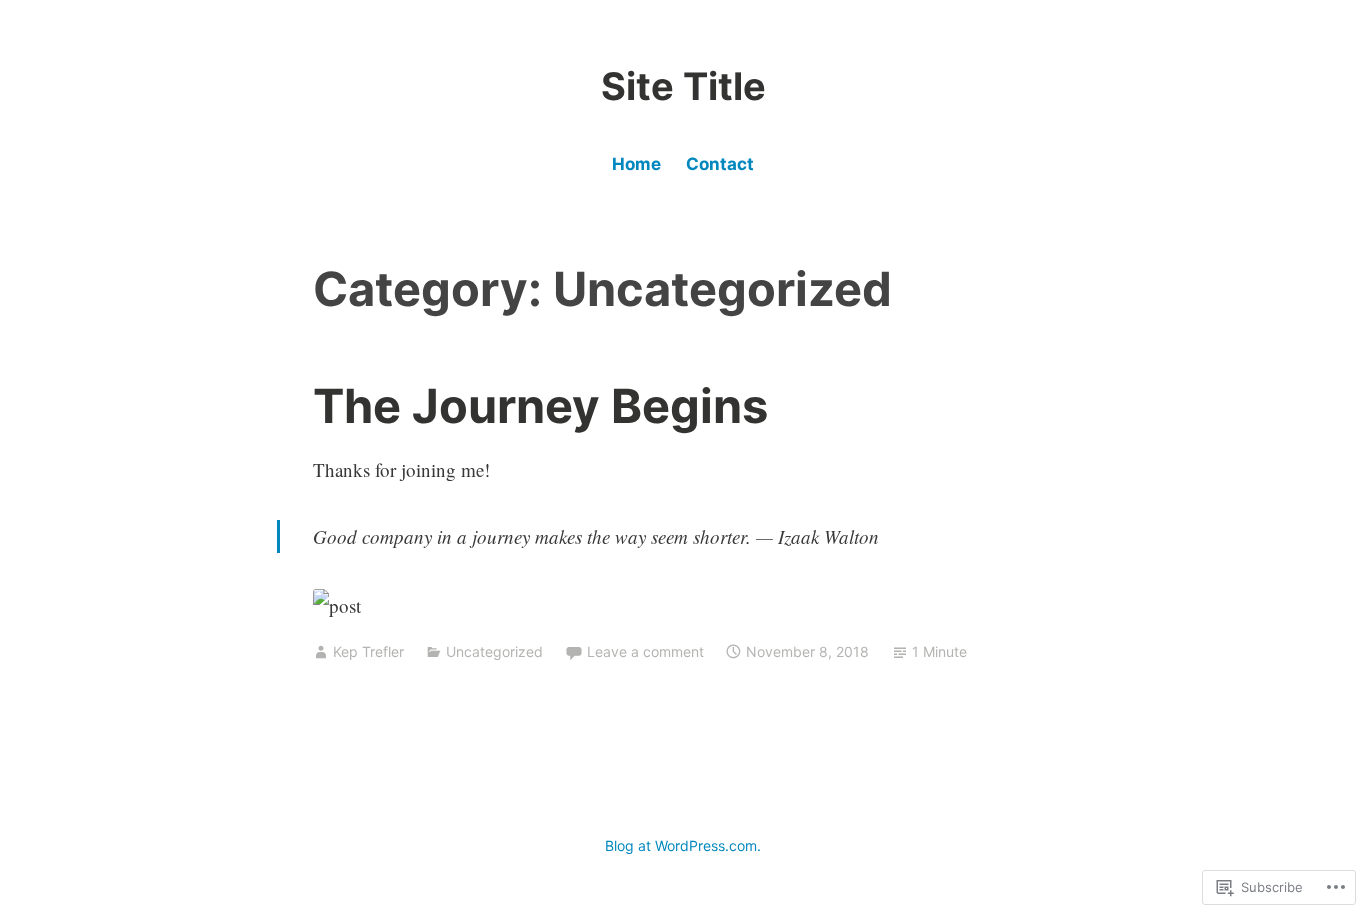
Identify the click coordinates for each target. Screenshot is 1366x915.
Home (636, 164)
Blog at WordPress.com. (683, 845)
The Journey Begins (540, 405)
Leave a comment (645, 651)
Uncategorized (494, 651)
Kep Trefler (368, 651)
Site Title (683, 86)
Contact (720, 164)
